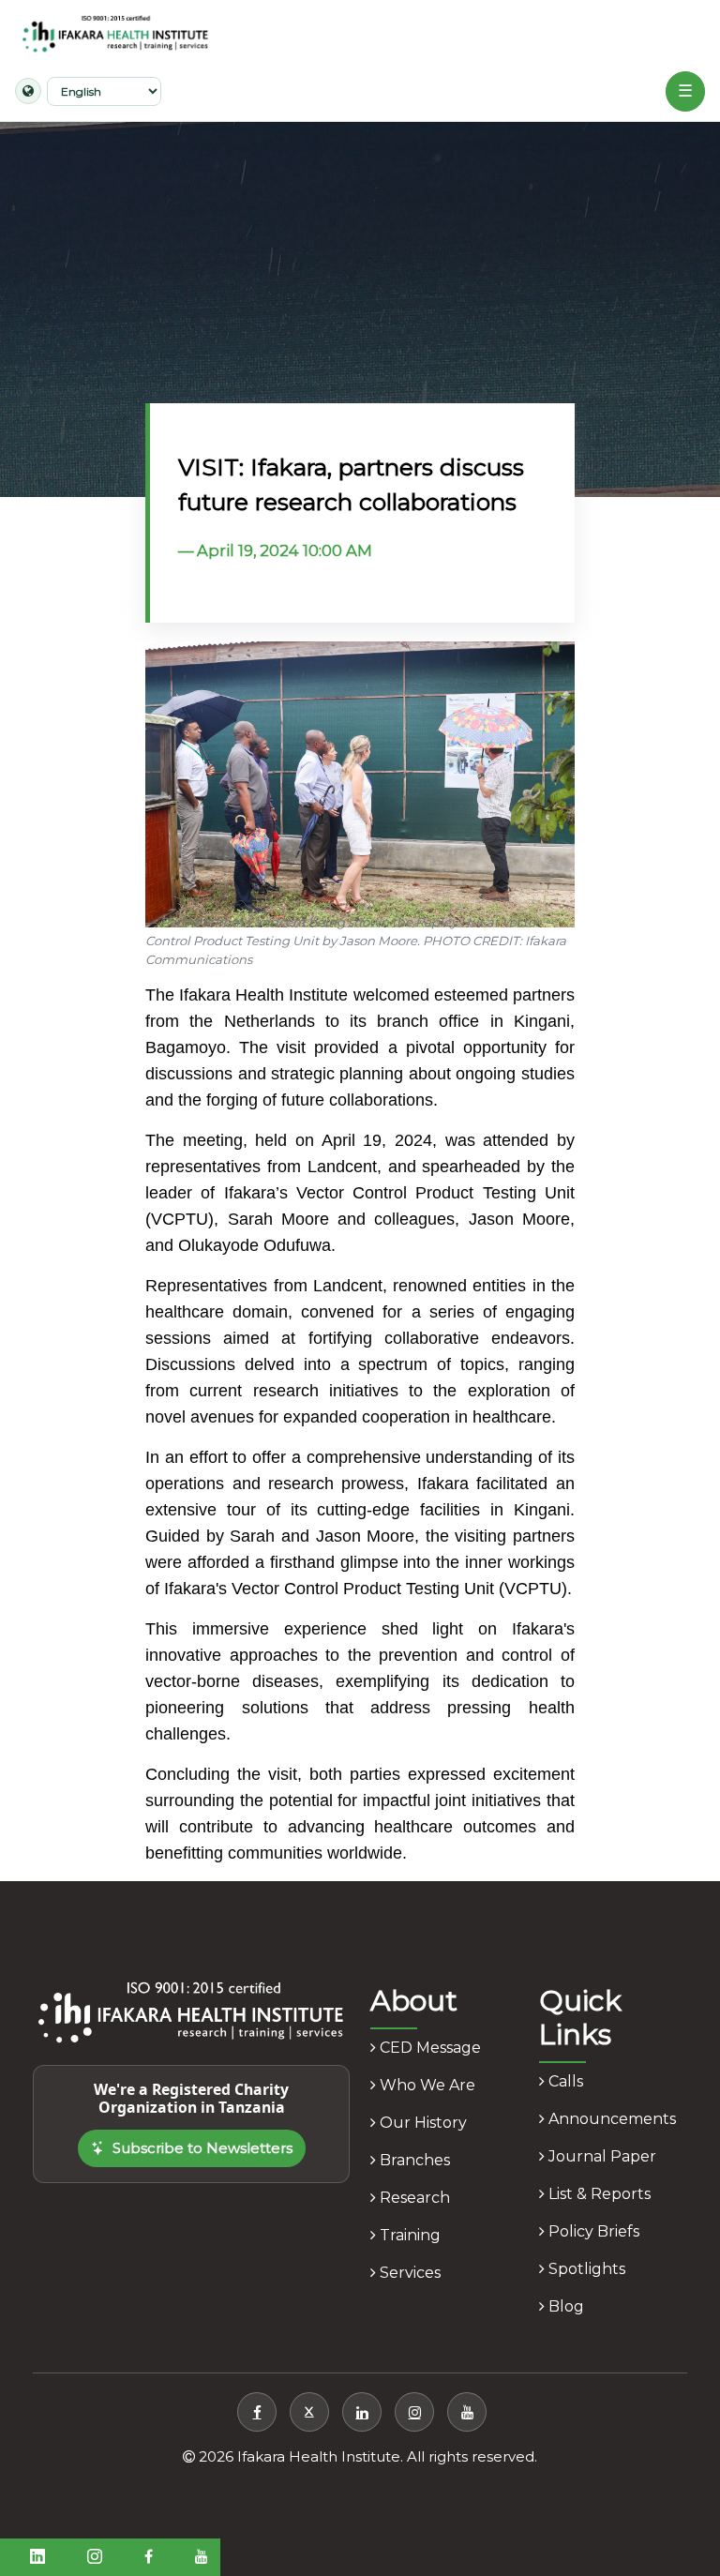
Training (408, 2235)
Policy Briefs (592, 2231)
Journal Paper (600, 2156)
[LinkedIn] (362, 2412)
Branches (413, 2160)
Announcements (610, 2119)
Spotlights (585, 2269)
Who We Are (426, 2085)
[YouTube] (467, 2412)
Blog (564, 2306)
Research (413, 2198)
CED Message (428, 2048)
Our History (421, 2123)
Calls (564, 2081)
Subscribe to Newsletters (202, 2148)
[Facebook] (257, 2412)
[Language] (28, 91)
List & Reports (598, 2194)
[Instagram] (414, 2412)
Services (408, 2273)
